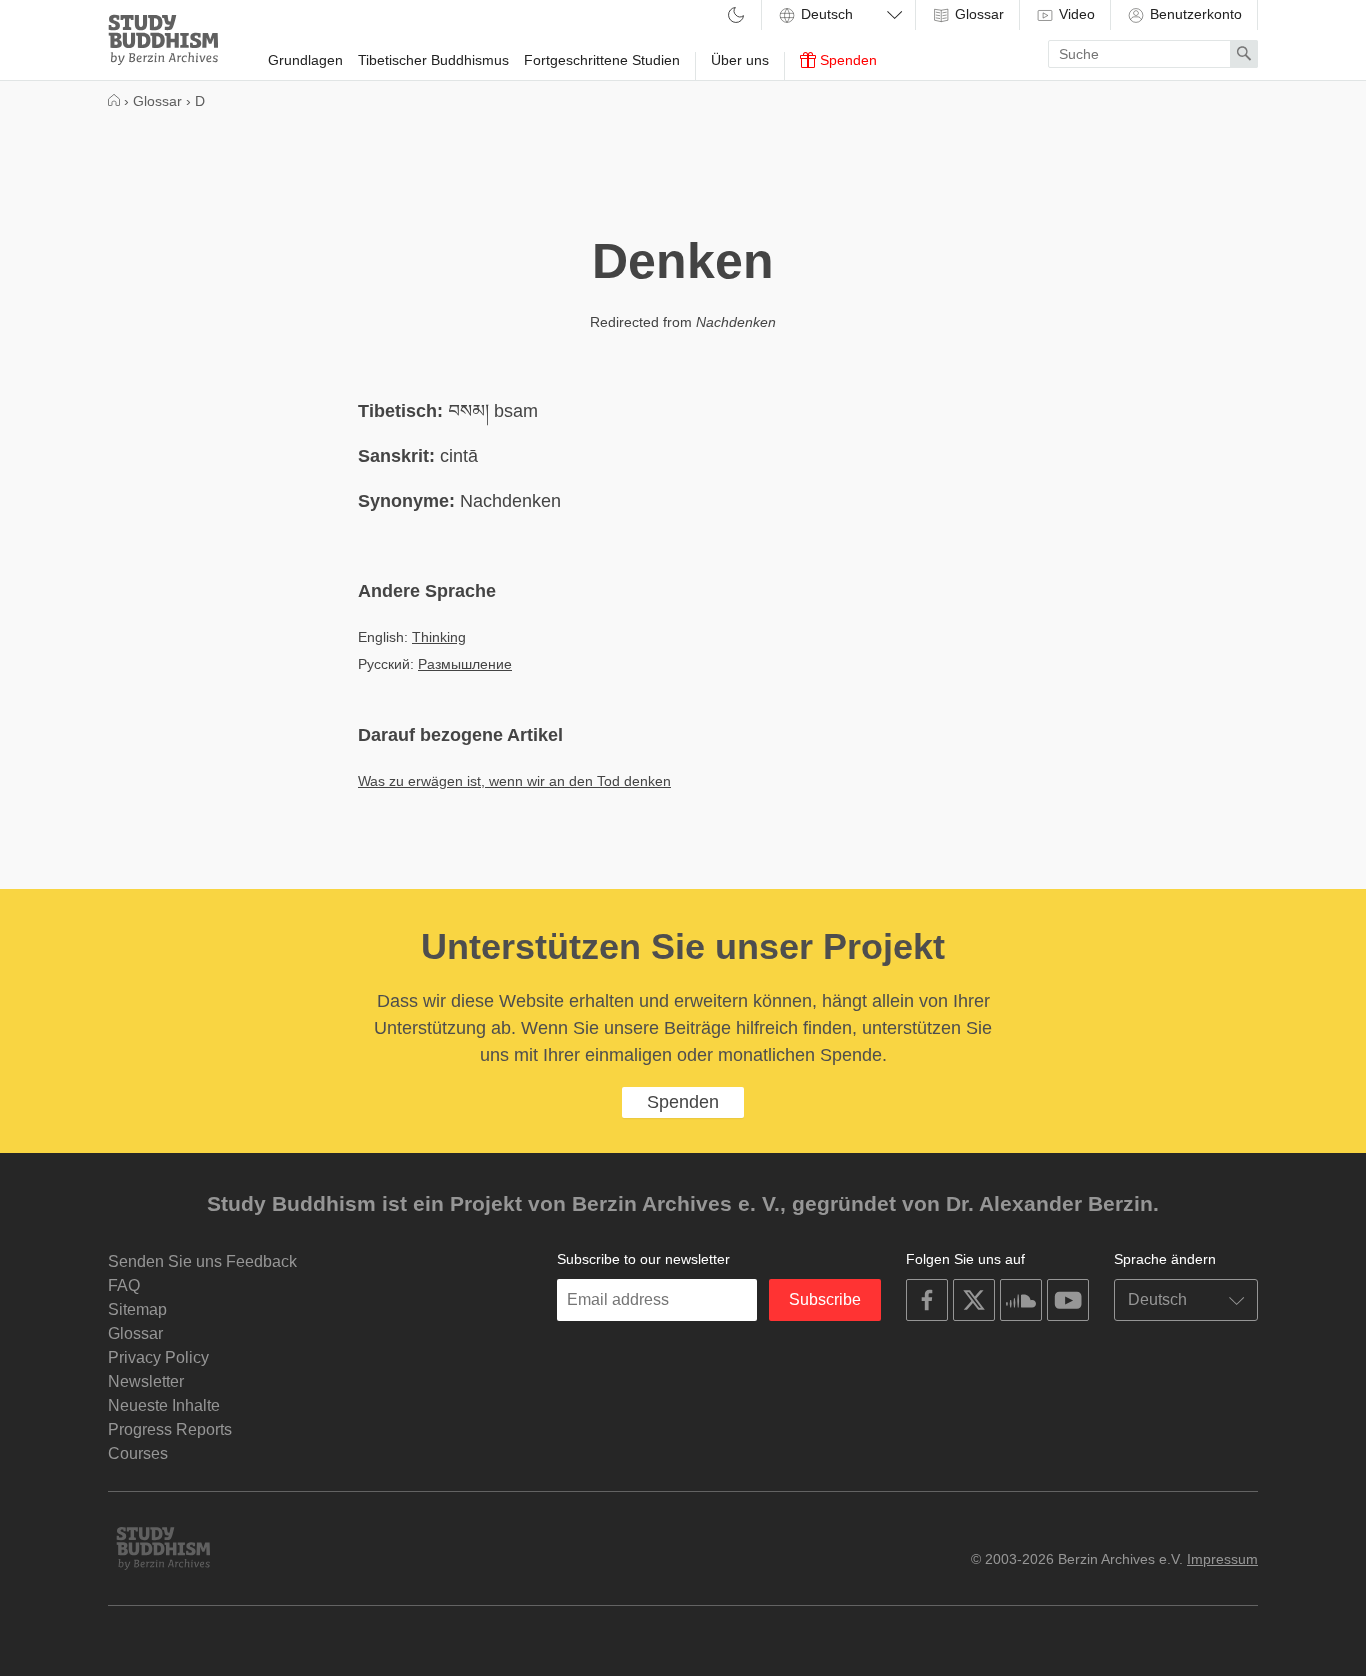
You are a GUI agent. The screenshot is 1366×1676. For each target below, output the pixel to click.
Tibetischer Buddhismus (433, 60)
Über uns (740, 60)
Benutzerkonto (1194, 14)
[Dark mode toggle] (736, 16)
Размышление (465, 664)
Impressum (1222, 1559)
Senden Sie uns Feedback (202, 1261)
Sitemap (137, 1309)
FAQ (124, 1285)
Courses (138, 1453)
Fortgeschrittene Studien (602, 60)
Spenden (846, 60)
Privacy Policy (158, 1357)
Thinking (439, 637)
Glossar (977, 14)
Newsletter (146, 1381)
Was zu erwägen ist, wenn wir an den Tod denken (514, 781)
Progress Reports (170, 1429)
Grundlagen (305, 60)
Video (1075, 14)
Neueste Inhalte (164, 1405)
